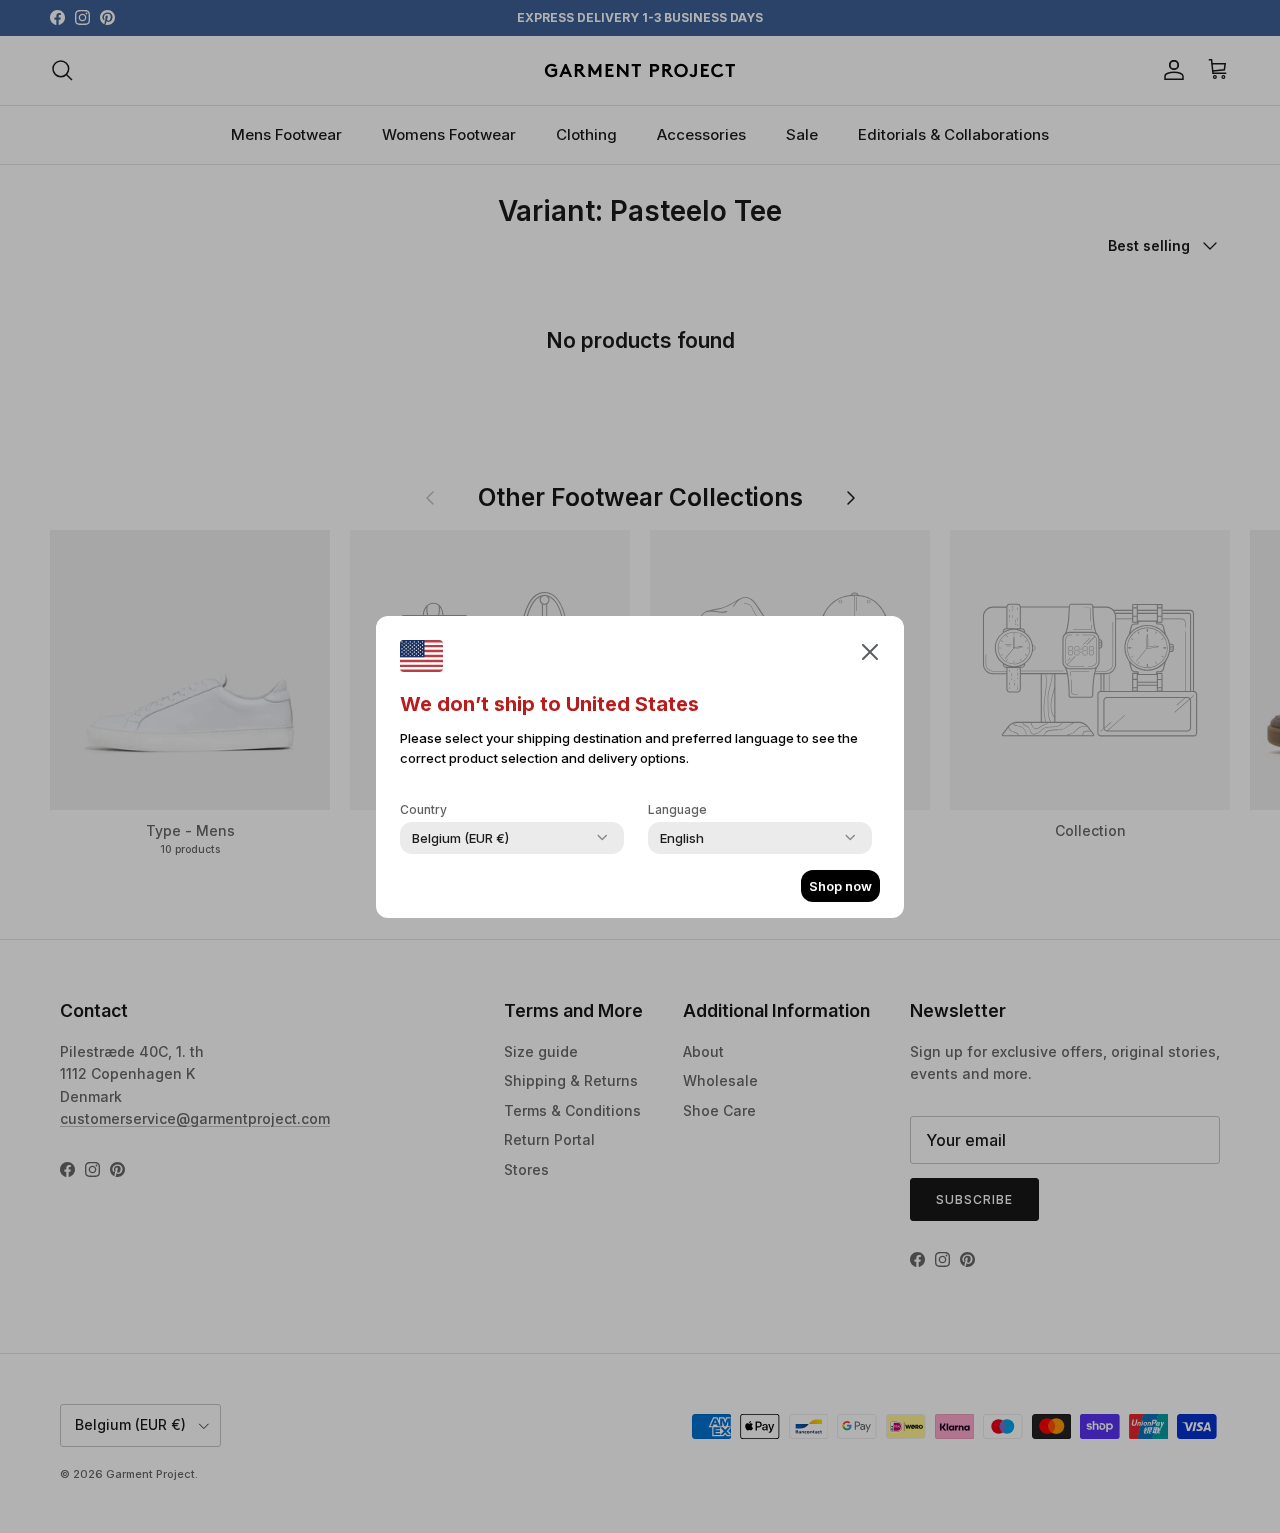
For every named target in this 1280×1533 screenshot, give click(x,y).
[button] (870, 651)
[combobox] (460, 838)
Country (423, 809)
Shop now (840, 886)
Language (677, 809)
